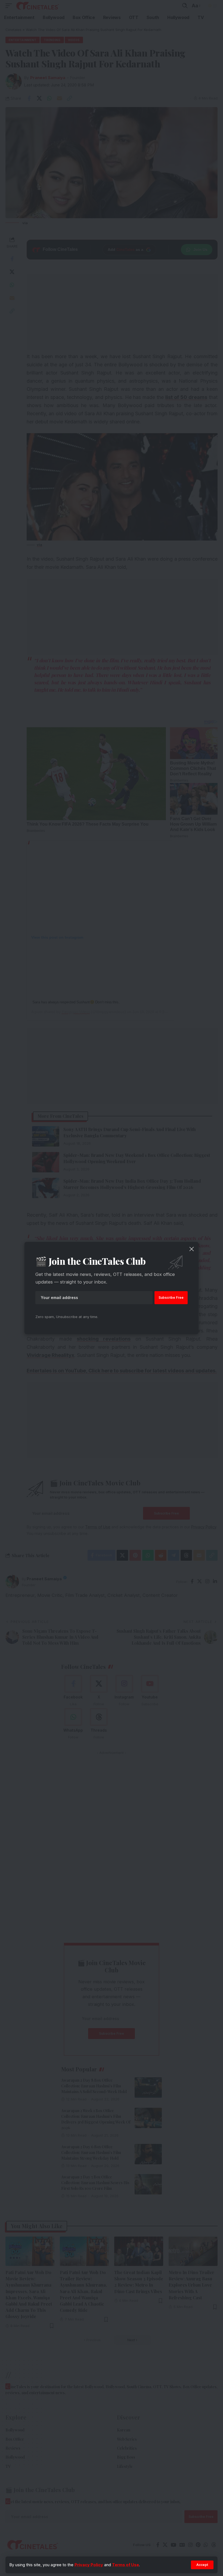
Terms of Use (126, 2565)
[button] (202, 2565)
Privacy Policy (89, 2565)
